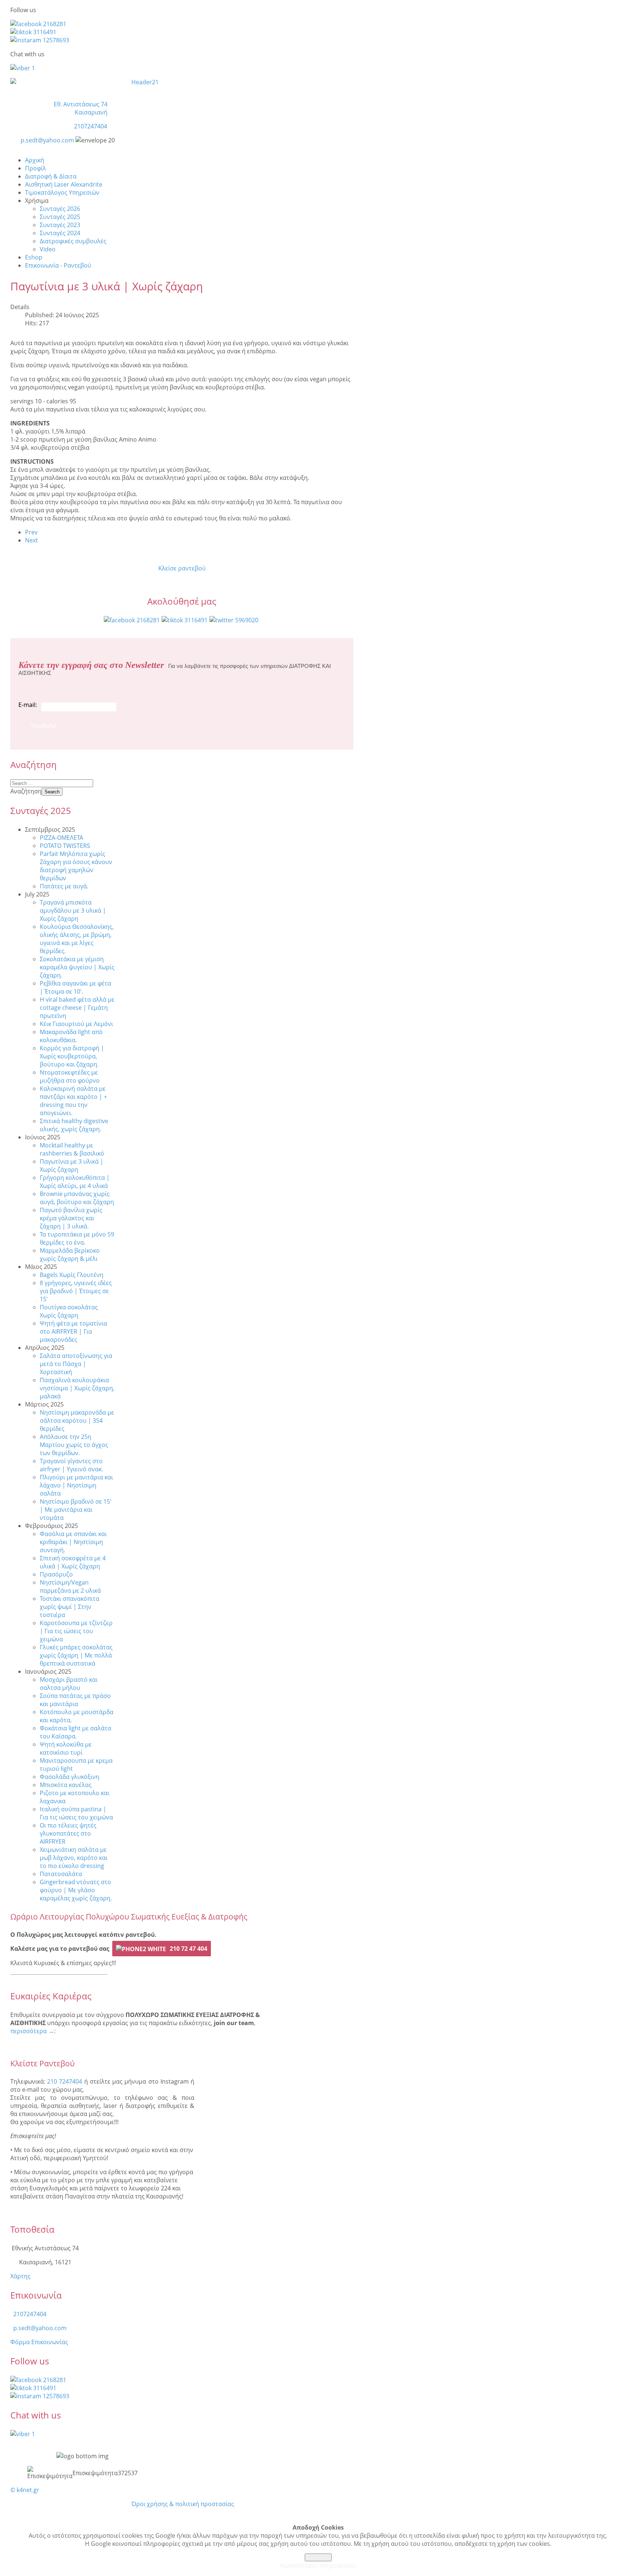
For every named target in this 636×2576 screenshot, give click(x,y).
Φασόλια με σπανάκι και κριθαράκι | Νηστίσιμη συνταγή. (73, 1542)
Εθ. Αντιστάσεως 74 (81, 104)
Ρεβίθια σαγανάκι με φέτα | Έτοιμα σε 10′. (75, 987)
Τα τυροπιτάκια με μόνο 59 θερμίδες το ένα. (77, 1238)
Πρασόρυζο (56, 1574)
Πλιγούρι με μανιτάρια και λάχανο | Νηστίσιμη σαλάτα (76, 1485)
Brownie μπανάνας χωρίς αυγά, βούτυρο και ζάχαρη (77, 1198)
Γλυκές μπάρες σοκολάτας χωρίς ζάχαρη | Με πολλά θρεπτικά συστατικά (76, 1655)
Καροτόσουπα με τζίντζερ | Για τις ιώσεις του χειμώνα (76, 1631)
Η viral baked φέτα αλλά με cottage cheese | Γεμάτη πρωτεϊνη (77, 1008)
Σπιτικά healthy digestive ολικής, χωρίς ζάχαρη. (74, 1125)
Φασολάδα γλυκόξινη (70, 1777)
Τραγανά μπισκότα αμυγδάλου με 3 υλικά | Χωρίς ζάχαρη (73, 910)
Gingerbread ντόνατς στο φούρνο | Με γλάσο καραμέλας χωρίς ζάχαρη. (76, 1890)
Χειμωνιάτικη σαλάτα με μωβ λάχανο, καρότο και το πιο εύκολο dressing (74, 1858)
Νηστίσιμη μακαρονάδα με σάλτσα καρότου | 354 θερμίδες (77, 1420)
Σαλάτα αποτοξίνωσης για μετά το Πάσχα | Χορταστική (76, 1364)
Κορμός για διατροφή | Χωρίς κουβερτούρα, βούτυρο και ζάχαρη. (72, 1056)
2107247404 (91, 126)
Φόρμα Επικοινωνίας (39, 2342)
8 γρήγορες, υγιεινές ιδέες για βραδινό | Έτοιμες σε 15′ (76, 1291)
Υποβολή (44, 726)
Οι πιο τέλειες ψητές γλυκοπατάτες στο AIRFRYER (68, 1833)
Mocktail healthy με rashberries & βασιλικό (72, 1149)
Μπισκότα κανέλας (66, 1785)
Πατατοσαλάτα (61, 1874)
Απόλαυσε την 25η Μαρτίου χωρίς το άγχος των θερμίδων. (74, 1445)
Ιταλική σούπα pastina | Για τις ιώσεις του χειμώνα (76, 1813)
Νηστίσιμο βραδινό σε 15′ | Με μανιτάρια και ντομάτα (76, 1510)
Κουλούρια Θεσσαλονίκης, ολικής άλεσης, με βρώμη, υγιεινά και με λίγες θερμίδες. (77, 939)
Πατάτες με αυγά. (64, 886)
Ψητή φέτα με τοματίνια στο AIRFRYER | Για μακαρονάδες (73, 1331)
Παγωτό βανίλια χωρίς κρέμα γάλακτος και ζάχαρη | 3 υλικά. (71, 1218)
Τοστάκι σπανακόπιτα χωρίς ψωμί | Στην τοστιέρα (70, 1607)
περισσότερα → (32, 2031)
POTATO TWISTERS (65, 846)
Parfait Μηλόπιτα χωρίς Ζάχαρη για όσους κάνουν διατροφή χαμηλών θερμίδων (76, 866)
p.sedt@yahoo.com (47, 140)
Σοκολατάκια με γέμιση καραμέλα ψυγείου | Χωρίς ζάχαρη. (77, 967)
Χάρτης (20, 2276)
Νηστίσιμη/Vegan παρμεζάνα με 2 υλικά (70, 1586)
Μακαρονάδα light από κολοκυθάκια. (71, 1036)
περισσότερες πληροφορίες (318, 2565)
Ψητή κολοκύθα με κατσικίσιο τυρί (66, 1748)
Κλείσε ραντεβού (182, 568)
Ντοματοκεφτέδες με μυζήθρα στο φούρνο (70, 1076)
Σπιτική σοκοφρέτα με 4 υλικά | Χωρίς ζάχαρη (73, 1562)
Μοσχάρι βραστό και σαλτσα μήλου (69, 1684)
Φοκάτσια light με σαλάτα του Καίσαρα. (75, 1732)
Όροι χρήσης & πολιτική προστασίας (183, 2504)
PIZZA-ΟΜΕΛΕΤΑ (61, 838)
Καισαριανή (91, 112)
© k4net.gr (25, 2490)
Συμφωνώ (318, 2557)
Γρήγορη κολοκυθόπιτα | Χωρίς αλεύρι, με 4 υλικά (75, 1182)
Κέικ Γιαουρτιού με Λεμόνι (76, 1024)
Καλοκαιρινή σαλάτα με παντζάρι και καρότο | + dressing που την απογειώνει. (73, 1101)
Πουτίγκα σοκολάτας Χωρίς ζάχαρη (69, 1311)
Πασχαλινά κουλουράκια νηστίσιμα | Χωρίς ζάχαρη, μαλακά (77, 1388)
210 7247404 (65, 2081)
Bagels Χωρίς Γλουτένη (72, 1275)
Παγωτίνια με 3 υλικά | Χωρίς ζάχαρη (72, 1165)
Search (52, 792)
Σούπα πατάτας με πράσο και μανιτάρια (75, 1700)
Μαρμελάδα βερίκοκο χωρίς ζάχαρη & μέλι (70, 1255)
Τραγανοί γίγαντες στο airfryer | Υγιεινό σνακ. (71, 1465)
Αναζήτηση (26, 791)
